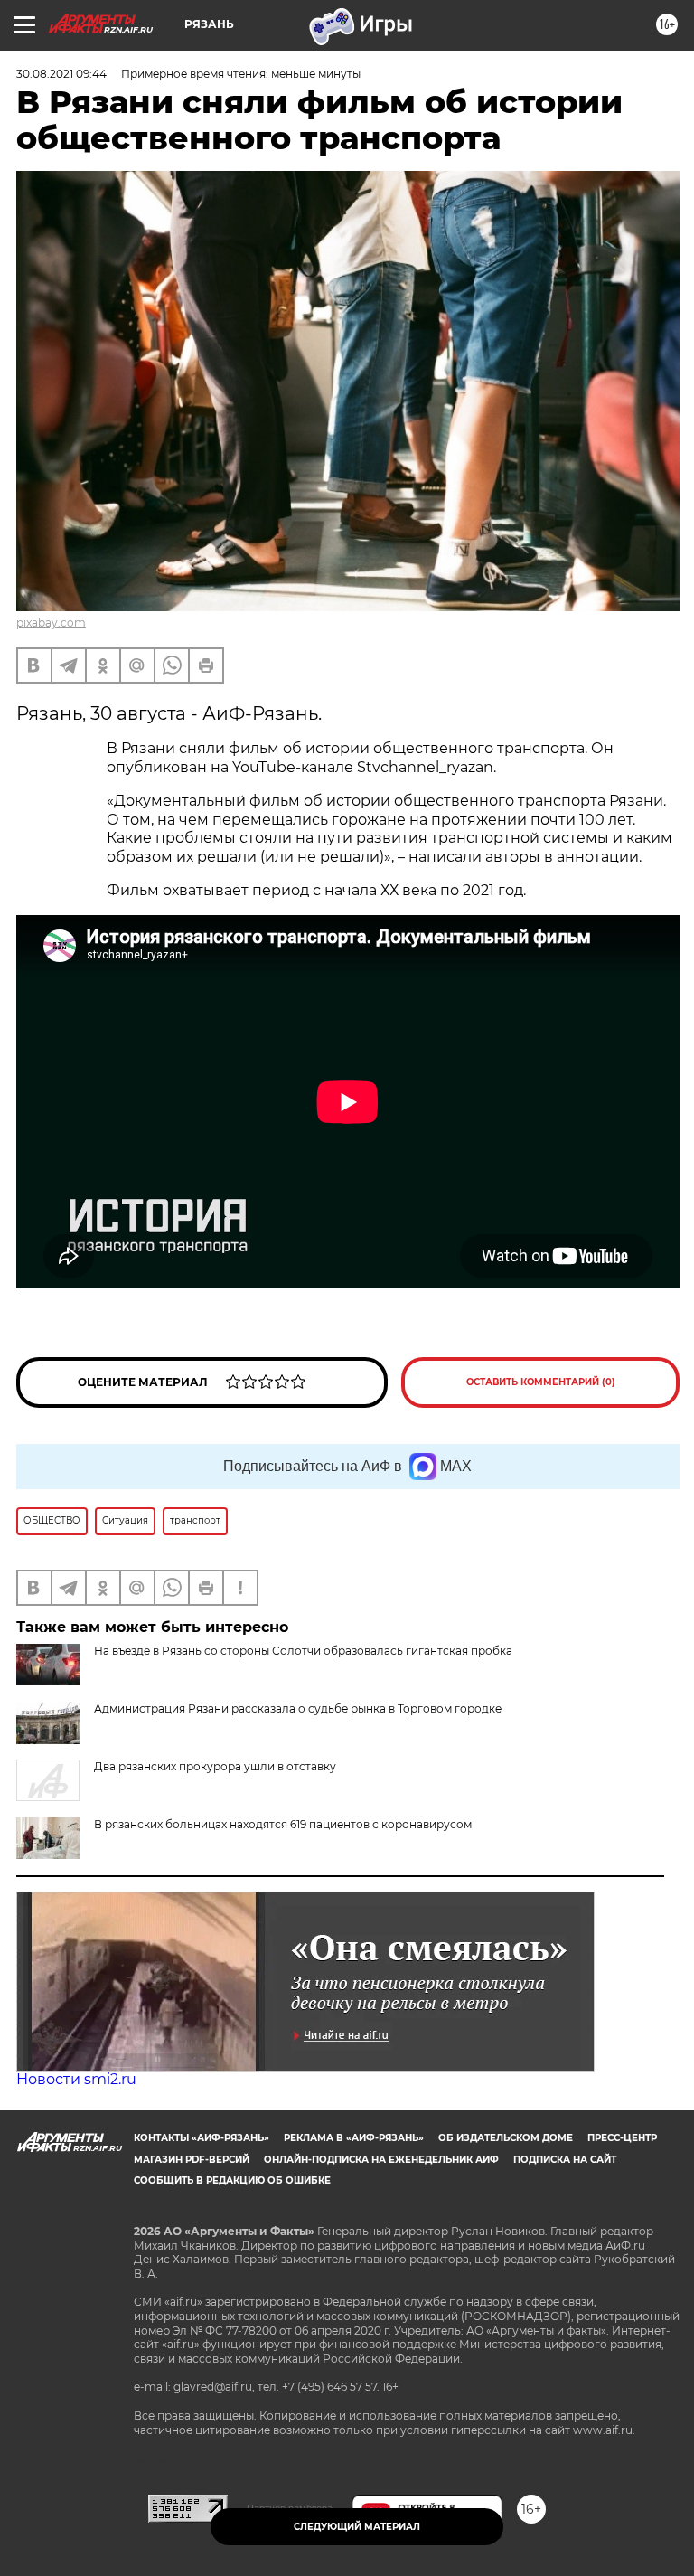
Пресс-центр (622, 2138)
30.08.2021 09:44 (61, 74)
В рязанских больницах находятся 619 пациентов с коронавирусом (283, 1824)
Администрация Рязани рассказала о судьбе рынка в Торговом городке (298, 1708)
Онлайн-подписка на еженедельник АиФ (381, 2160)
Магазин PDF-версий (192, 2160)
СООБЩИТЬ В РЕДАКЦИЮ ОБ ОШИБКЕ (232, 2180)
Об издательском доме (506, 2138)
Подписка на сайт (565, 2160)
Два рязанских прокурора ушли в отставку (215, 1766)
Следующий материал (357, 2527)
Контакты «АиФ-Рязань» (202, 2138)
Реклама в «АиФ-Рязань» (354, 2138)
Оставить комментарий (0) (541, 1382)
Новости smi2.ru (76, 2079)
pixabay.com (51, 623)
